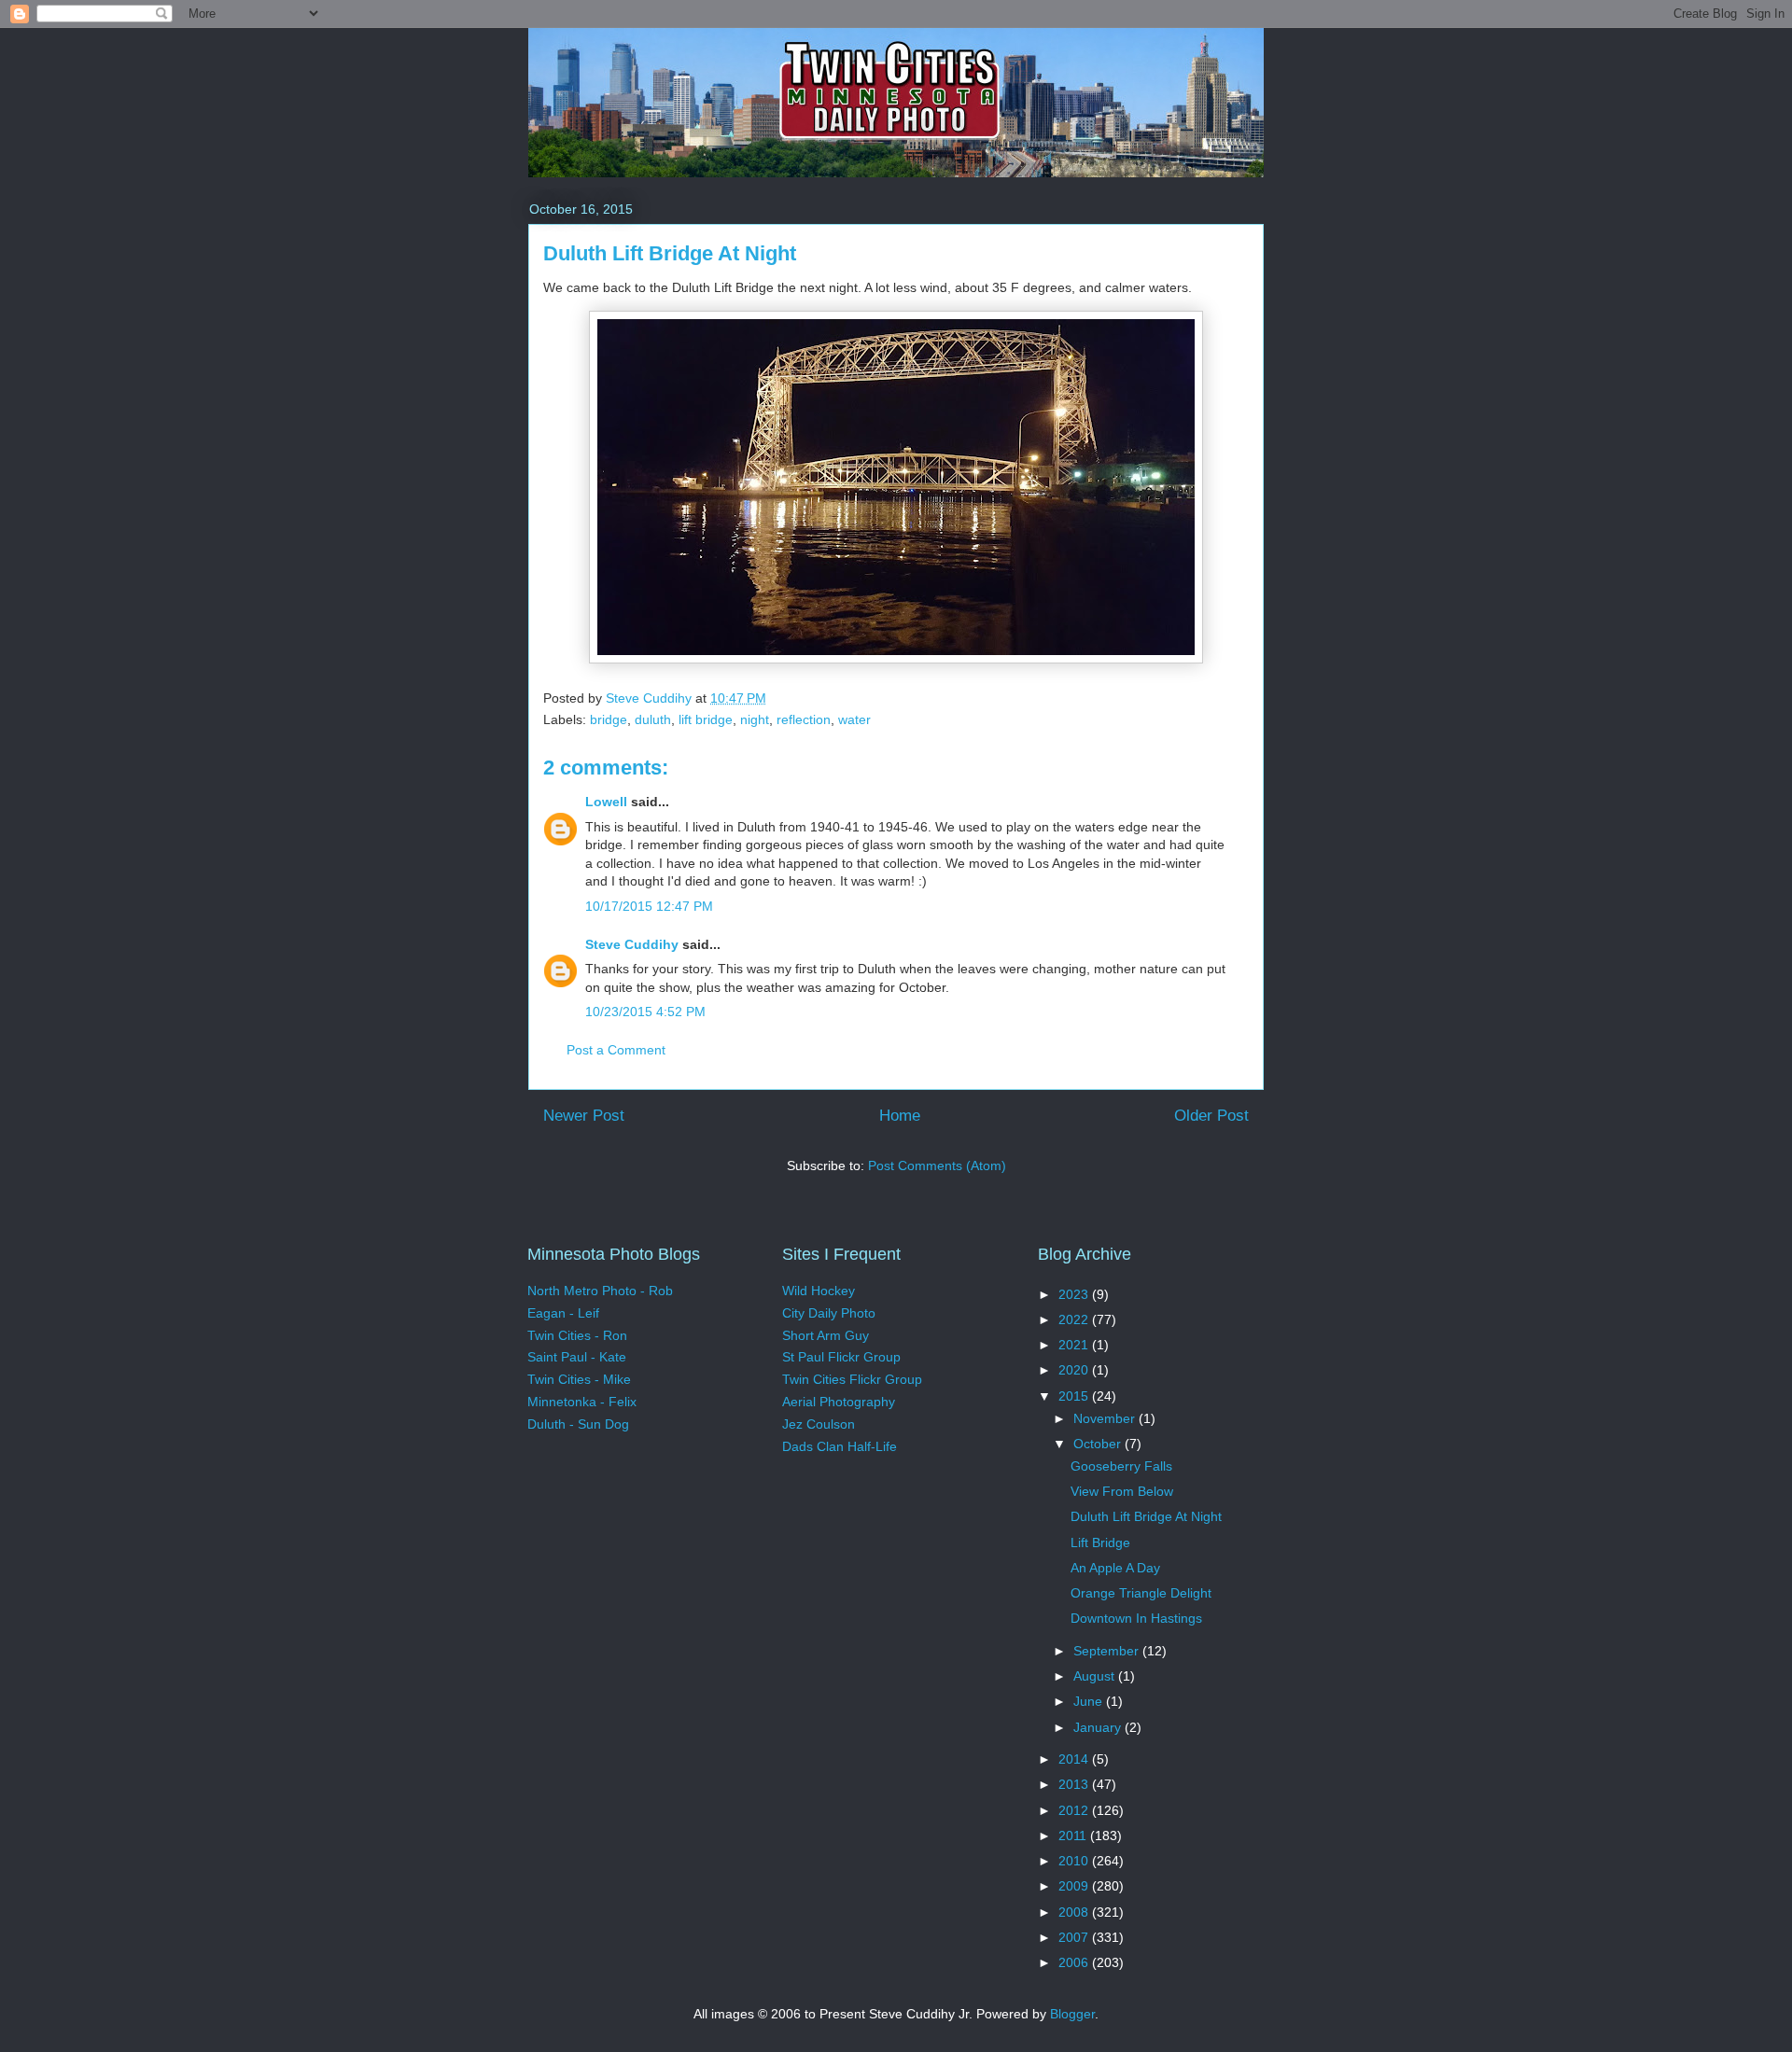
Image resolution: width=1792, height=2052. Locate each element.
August (1096, 1676)
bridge (609, 719)
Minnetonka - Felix (582, 1402)
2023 (1075, 1294)
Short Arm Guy (826, 1335)
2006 (1075, 1962)
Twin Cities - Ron (577, 1335)
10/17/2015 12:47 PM (649, 906)
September (1108, 1651)
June (1090, 1701)
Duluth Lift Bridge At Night (1146, 1516)
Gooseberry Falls (1121, 1466)
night (755, 719)
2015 (1075, 1396)
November (1106, 1418)
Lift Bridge (1100, 1542)
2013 (1075, 1784)
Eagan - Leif (563, 1313)
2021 (1075, 1345)
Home (900, 1116)
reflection (804, 719)
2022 (1075, 1319)
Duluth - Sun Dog (578, 1424)
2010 (1075, 1861)
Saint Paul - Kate (577, 1357)
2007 (1075, 1937)
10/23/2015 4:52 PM (645, 1012)
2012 (1075, 1810)
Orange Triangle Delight (1141, 1593)
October (1099, 1444)
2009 (1075, 1886)
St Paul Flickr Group (841, 1357)
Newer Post (584, 1116)
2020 (1075, 1370)
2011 (1074, 1836)
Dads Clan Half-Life (840, 1446)
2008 (1075, 1912)
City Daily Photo (829, 1313)
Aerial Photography (839, 1402)
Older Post (1211, 1116)
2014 (1075, 1759)
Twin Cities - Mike (579, 1379)
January (1099, 1727)
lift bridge (706, 719)
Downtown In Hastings (1136, 1618)
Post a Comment (616, 1050)
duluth (653, 719)
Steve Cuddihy (632, 944)
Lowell (606, 802)
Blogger (1072, 2014)
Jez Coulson (819, 1424)
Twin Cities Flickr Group (852, 1379)
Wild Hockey (819, 1291)
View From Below (1122, 1491)
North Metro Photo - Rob (600, 1291)
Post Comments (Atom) (937, 1166)
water (854, 719)
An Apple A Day (1115, 1568)
